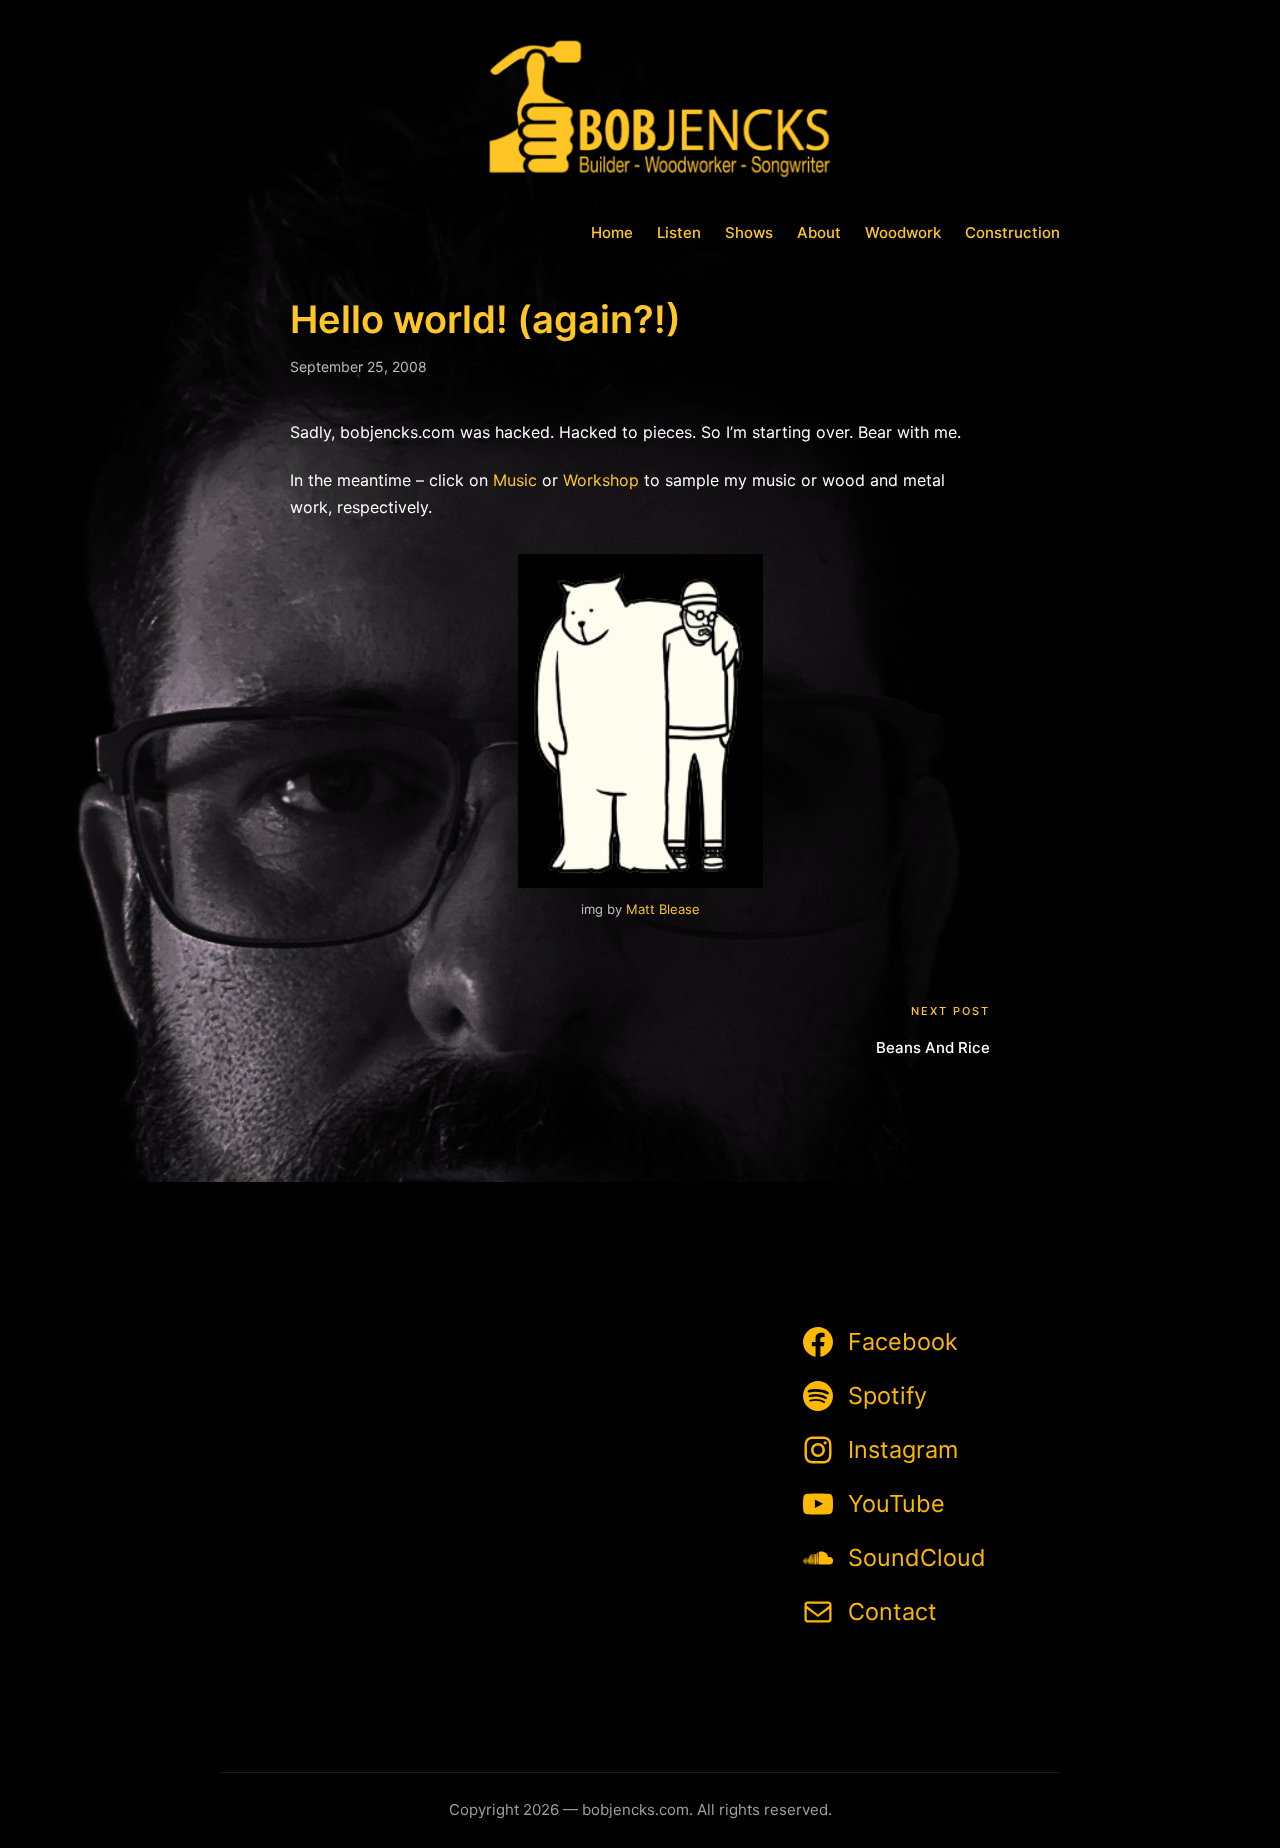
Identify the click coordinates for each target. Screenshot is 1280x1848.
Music (515, 480)
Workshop (601, 480)
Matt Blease (663, 909)
